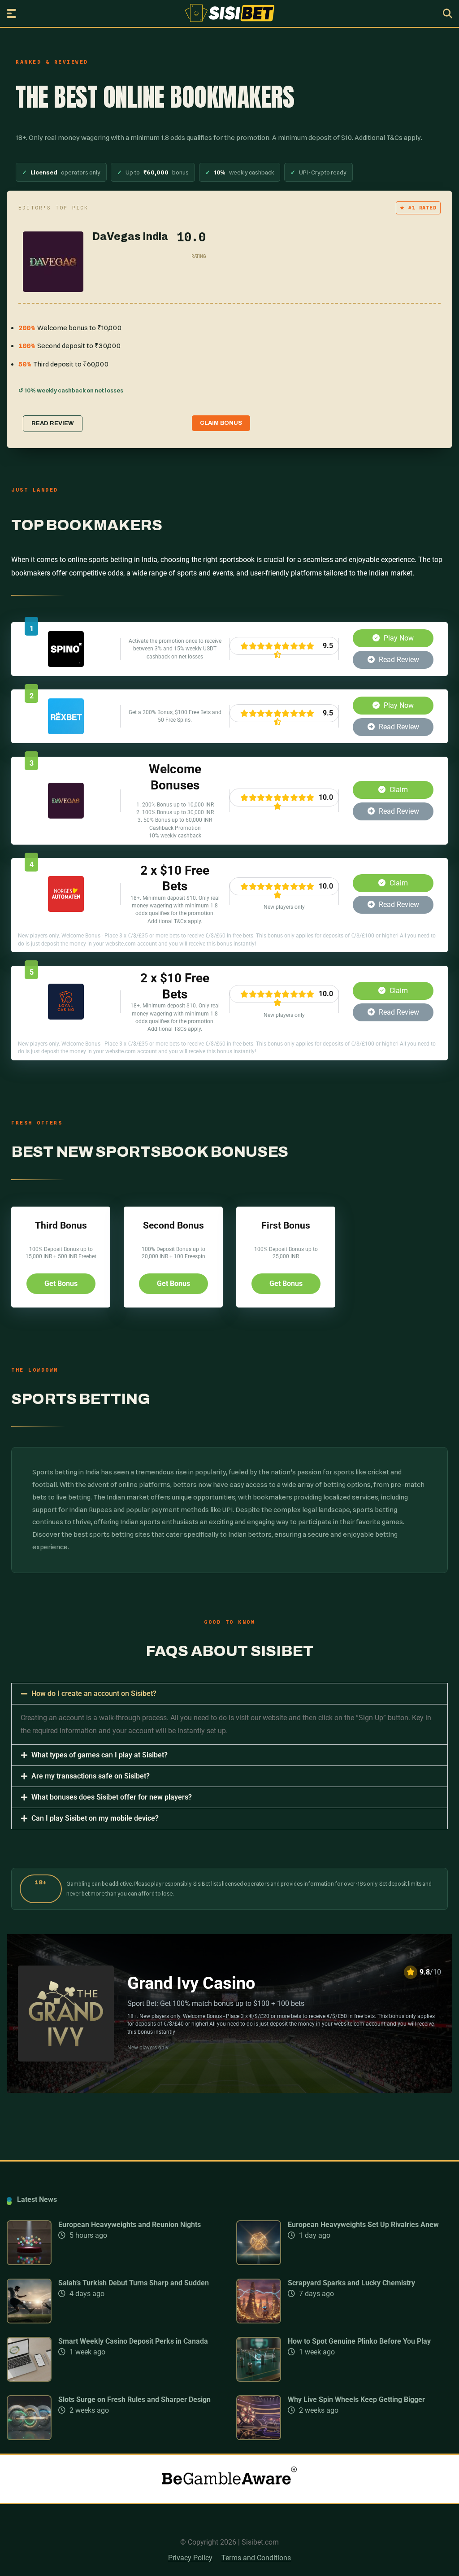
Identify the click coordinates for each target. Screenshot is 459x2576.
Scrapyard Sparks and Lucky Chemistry (351, 2283)
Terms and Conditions (256, 2558)
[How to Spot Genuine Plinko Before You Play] (259, 2379)
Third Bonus (61, 1225)
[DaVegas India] (66, 816)
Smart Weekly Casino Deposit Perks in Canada (133, 2341)
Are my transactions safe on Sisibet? (91, 1776)
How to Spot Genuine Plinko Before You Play (359, 2341)
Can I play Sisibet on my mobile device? (95, 1818)
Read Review (398, 660)
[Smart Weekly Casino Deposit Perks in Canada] (29, 2379)
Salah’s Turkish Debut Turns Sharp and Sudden (134, 2283)
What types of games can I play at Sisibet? (100, 1755)
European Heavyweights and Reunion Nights (130, 2225)
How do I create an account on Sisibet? (94, 1693)
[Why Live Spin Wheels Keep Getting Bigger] (259, 2438)
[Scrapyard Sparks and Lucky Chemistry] (259, 2321)
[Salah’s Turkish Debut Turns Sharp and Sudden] (29, 2321)
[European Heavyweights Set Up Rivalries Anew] (259, 2263)
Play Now (398, 638)
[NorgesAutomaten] (66, 909)
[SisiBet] (230, 13)
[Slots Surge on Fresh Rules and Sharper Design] (29, 2438)
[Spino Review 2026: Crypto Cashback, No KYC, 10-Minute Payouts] (66, 665)
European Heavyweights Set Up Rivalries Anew (363, 2225)
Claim (398, 790)
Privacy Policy (190, 2558)
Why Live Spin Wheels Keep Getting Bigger (356, 2399)
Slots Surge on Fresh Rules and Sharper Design (134, 2399)
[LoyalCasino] (66, 1017)
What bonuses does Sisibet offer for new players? (112, 1797)
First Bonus (286, 1225)
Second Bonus (173, 1225)
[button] (229, 1694)
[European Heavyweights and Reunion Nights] (29, 2263)
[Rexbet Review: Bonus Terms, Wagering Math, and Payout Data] (66, 732)
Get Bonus (61, 1284)
